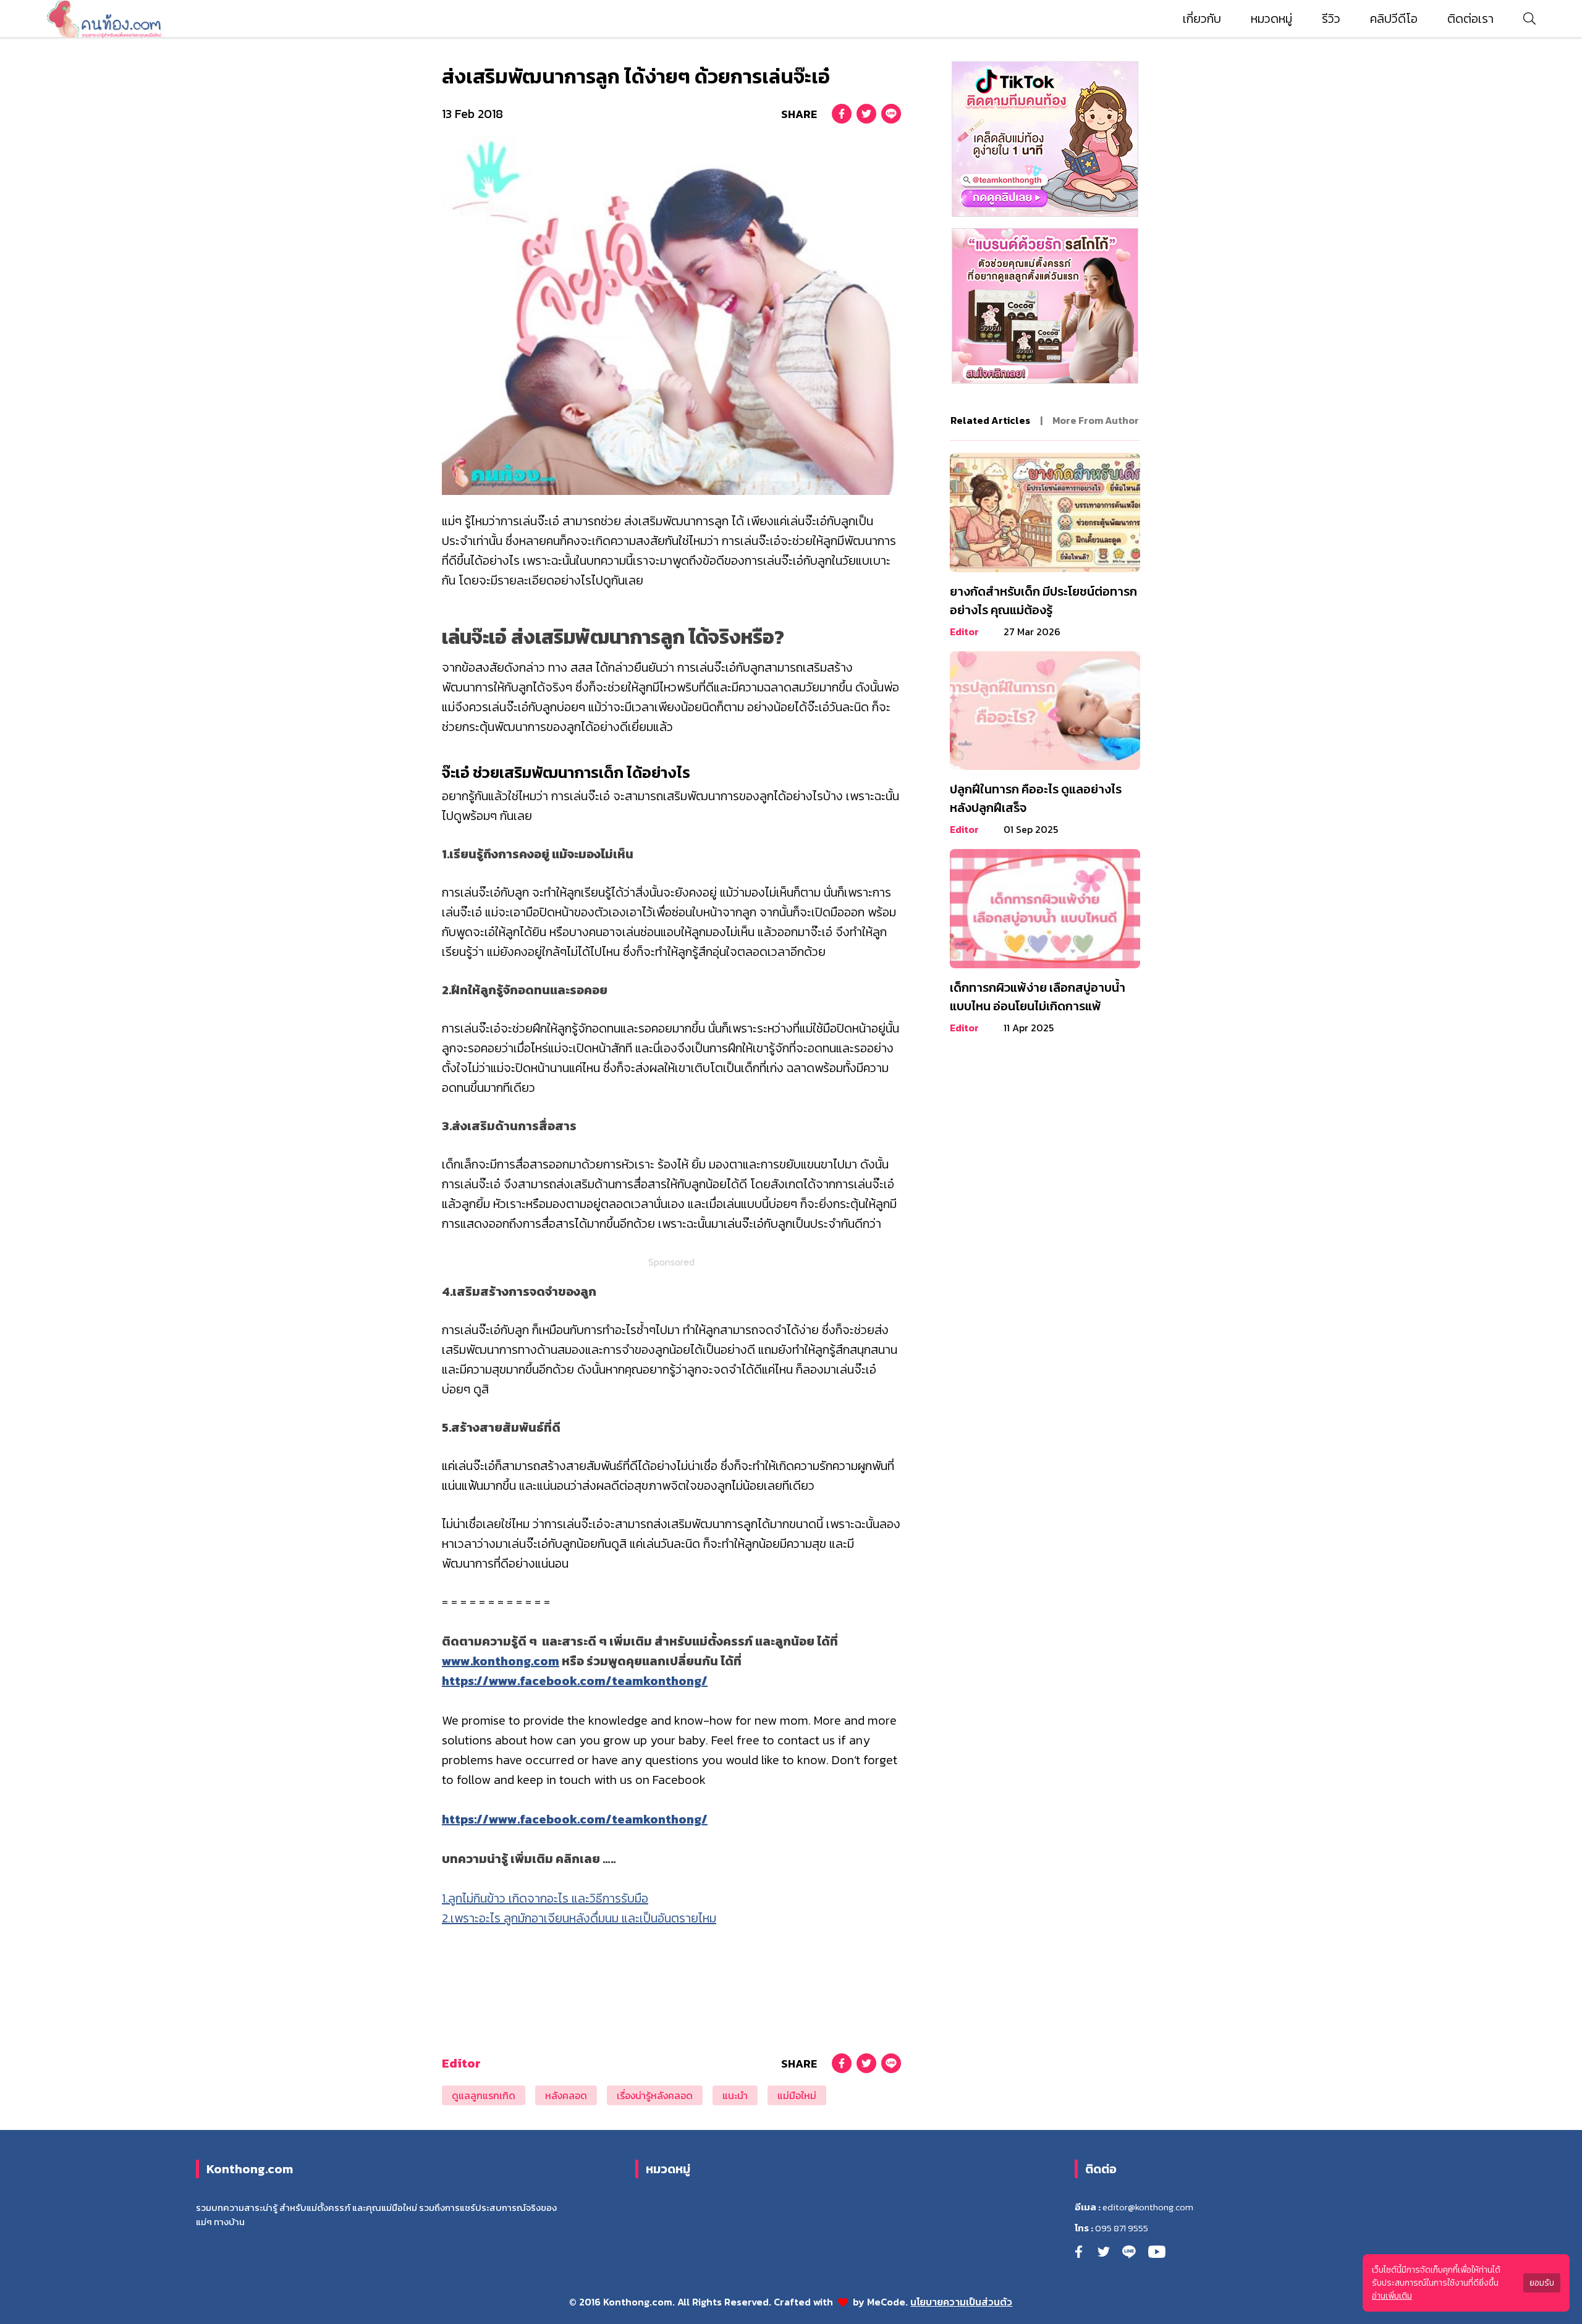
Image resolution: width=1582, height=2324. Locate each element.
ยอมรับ (1542, 2283)
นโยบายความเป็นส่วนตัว (961, 2302)
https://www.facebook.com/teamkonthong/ (575, 1681)
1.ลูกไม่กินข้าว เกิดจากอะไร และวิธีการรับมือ (545, 1898)
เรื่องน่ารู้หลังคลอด (655, 2095)
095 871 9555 (1122, 2228)
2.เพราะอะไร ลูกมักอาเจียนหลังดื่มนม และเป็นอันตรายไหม (579, 1918)
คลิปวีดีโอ (1394, 19)
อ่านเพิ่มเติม (1392, 2296)
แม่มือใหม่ (797, 2095)
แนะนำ (735, 2095)
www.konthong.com (501, 1661)
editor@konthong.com (1148, 2207)
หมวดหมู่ (1271, 19)
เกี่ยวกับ (1202, 19)
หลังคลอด (566, 2095)
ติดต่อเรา (1470, 19)
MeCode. (889, 2302)
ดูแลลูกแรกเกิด (484, 2095)
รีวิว (1331, 19)
